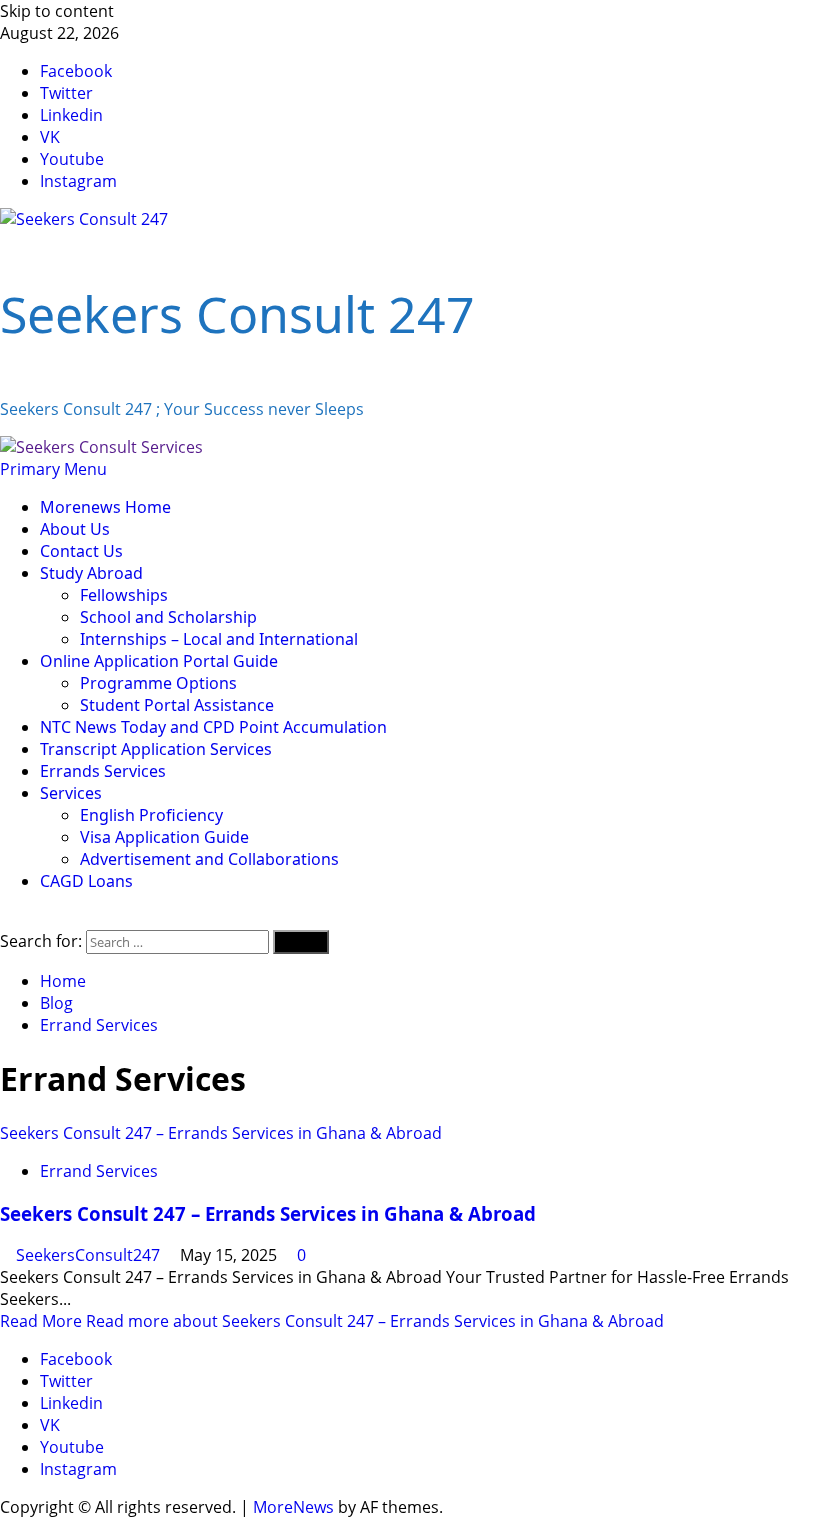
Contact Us (81, 551)
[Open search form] (6, 919)
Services (71, 793)
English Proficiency (151, 815)
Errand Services (99, 1171)
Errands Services (103, 771)
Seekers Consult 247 (237, 314)
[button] (53, 469)
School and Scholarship (168, 617)
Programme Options (158, 683)
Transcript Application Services (156, 749)
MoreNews (293, 1507)
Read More (332, 1321)
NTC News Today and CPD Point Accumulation (213, 727)
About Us (75, 529)
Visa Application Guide (164, 837)
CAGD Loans (86, 881)
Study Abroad (91, 573)
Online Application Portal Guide (159, 661)
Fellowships (124, 595)
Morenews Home (105, 507)
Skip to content (57, 11)
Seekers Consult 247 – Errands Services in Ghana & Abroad (221, 1133)
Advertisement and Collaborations (209, 859)
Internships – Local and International (219, 639)
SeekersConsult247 (90, 1255)
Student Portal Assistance (177, 705)
